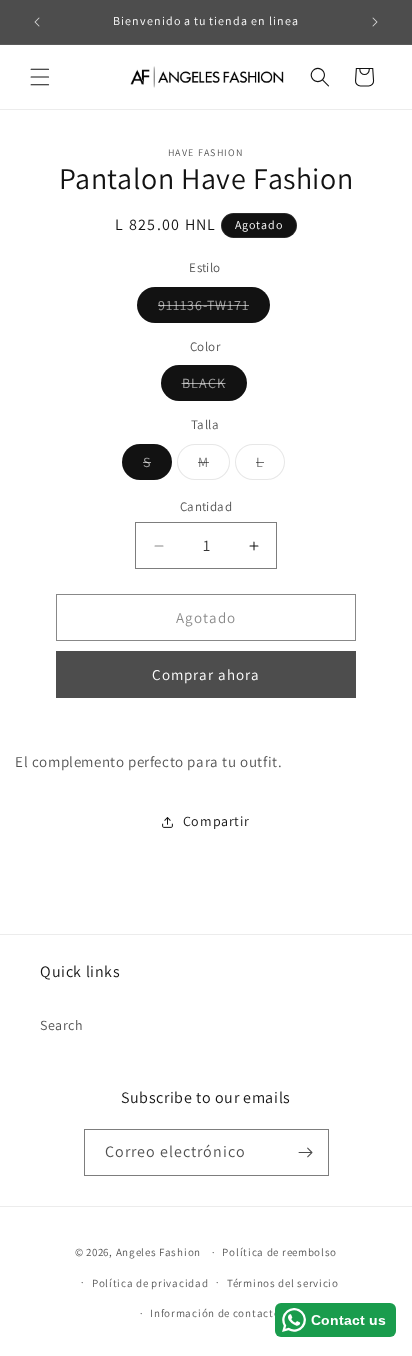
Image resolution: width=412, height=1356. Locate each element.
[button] (40, 77)
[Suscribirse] (306, 1152)
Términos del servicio (283, 1283)
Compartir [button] (216, 821)
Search (62, 1025)
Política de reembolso (279, 1252)
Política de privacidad (150, 1283)
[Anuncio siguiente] (375, 22)
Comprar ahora (206, 674)
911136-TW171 (214, 309)
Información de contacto (215, 1313)
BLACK (214, 387)
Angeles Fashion (159, 1252)
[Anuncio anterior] (37, 22)
